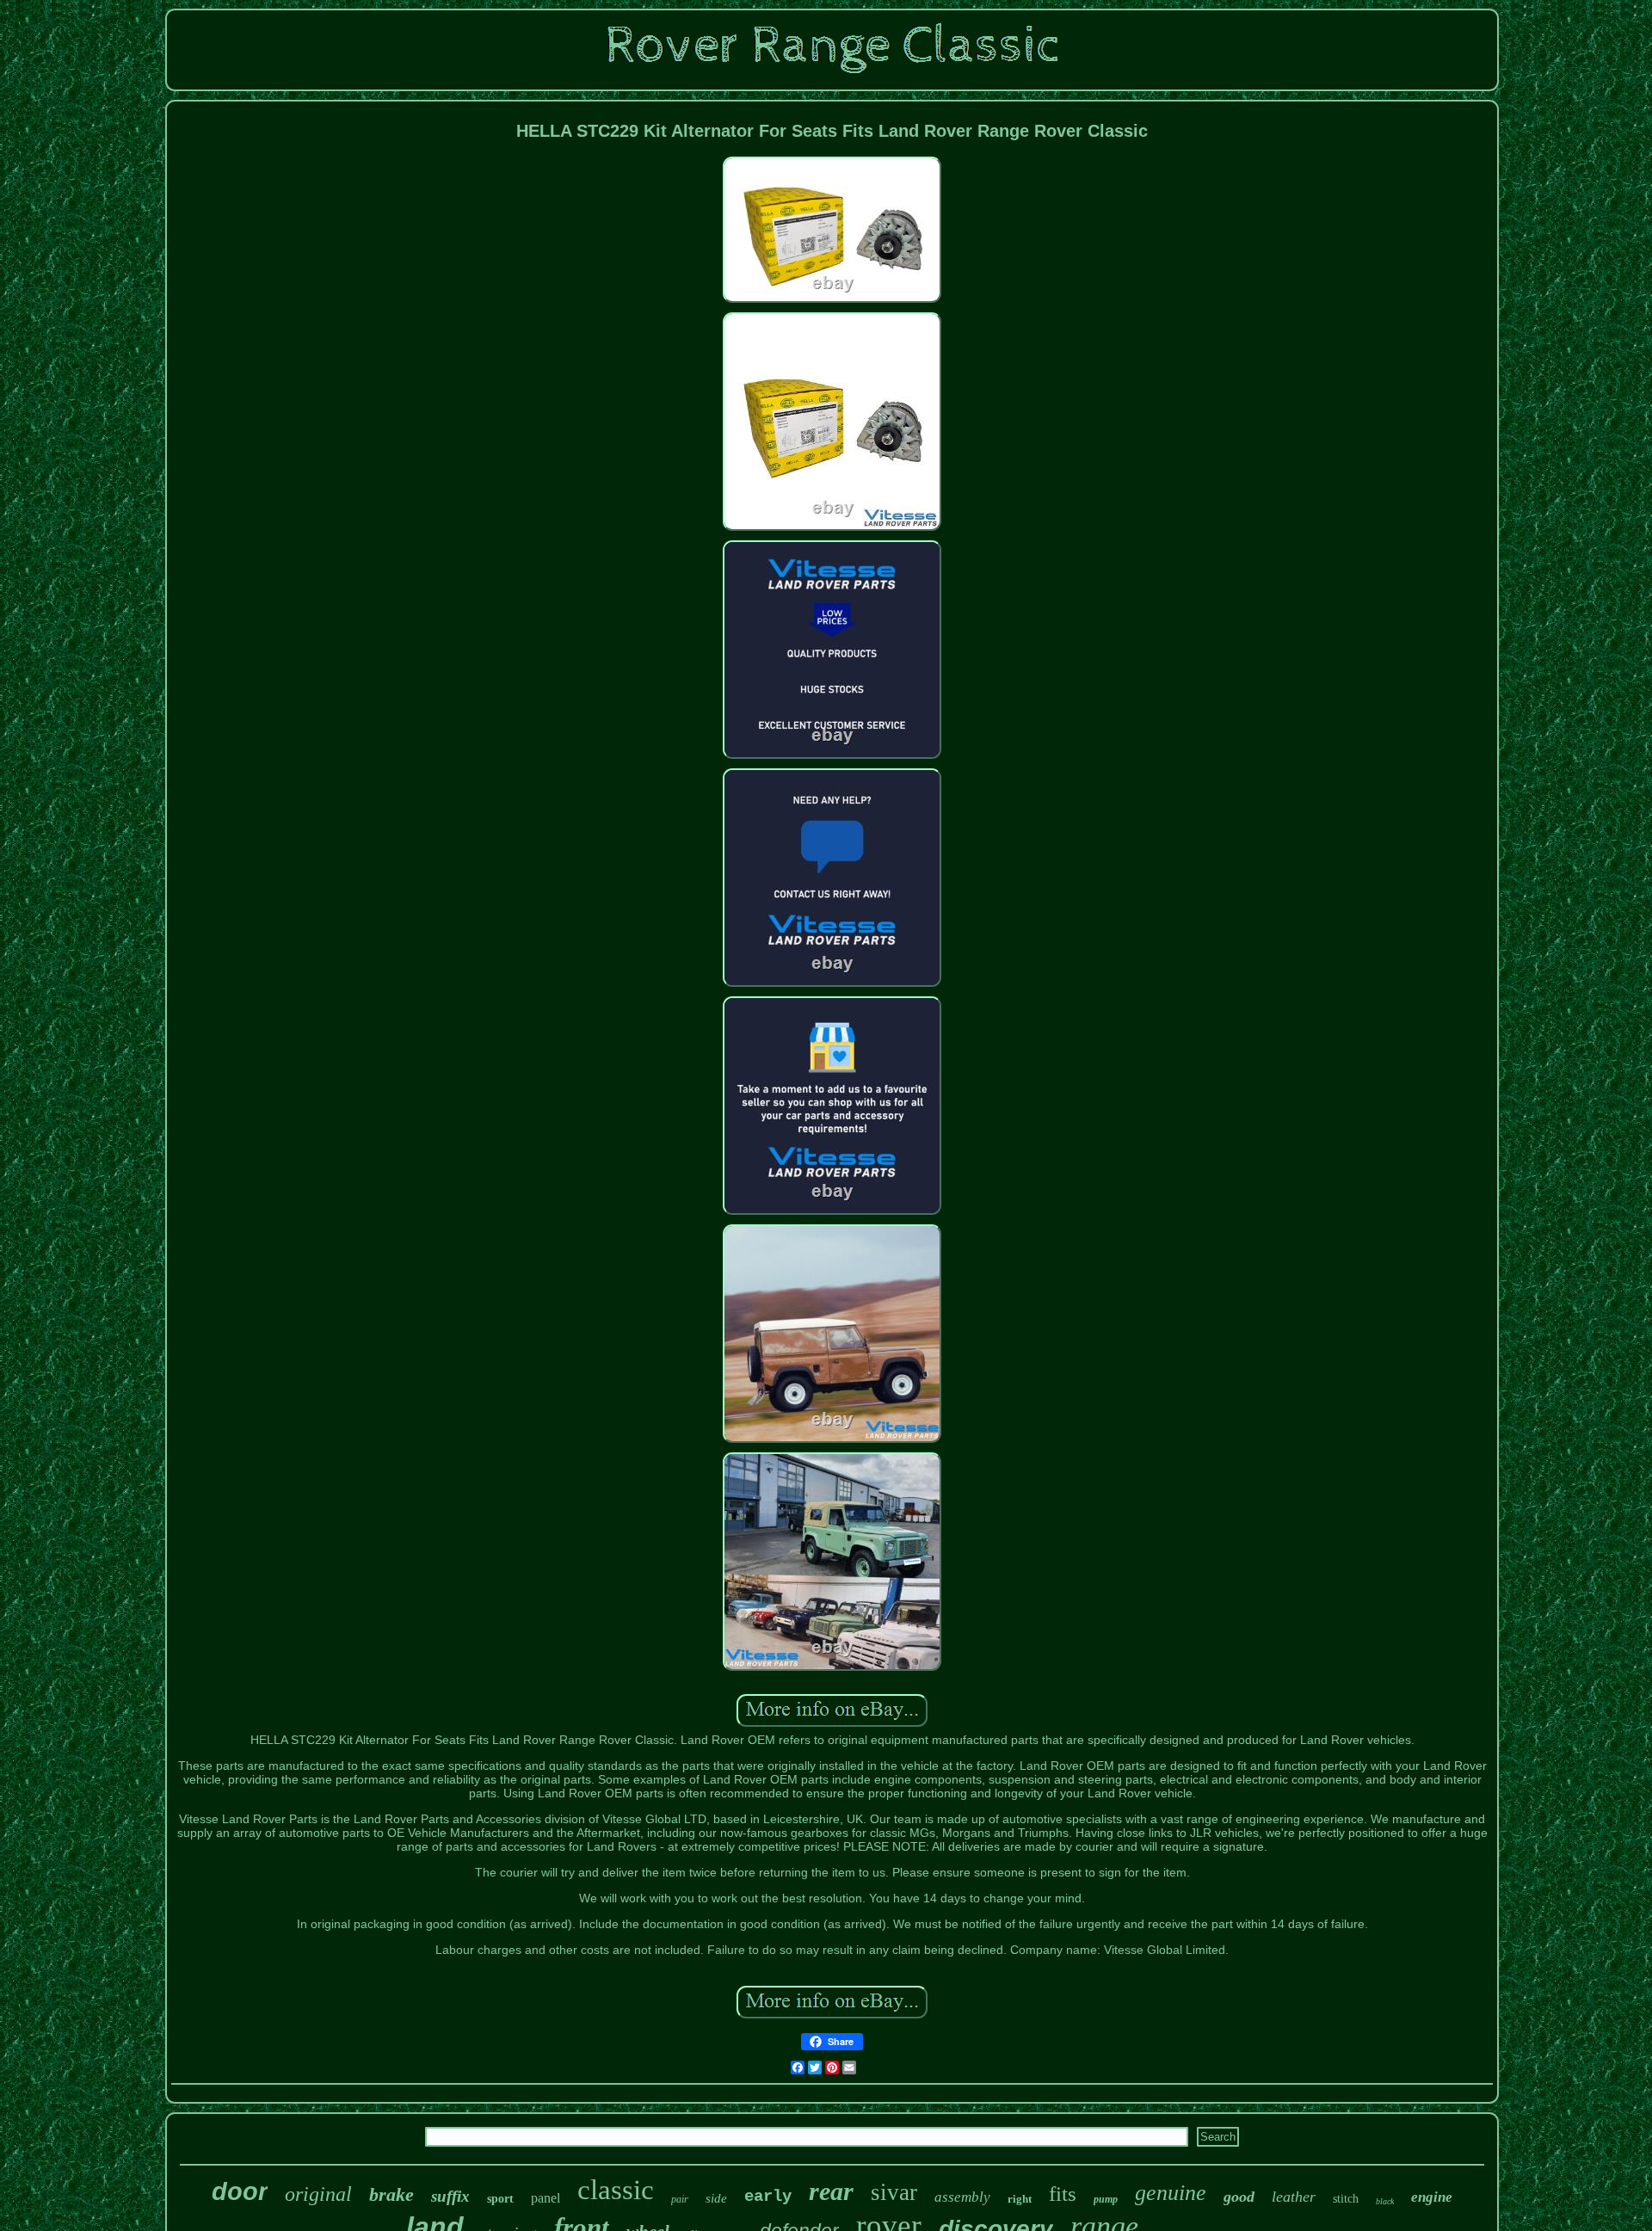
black (1385, 2201)
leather (1294, 2197)
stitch (1346, 2199)
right (1020, 2199)
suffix (450, 2196)
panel (546, 2198)
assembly (962, 2197)
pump (1106, 2199)
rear (831, 2191)
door (240, 2191)
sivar (894, 2192)
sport (500, 2199)
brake (391, 2194)
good (1239, 2197)
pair (680, 2199)
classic (616, 2190)
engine (1432, 2197)
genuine (1171, 2193)
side (716, 2198)
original (318, 2194)
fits (1063, 2194)
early (768, 2197)
